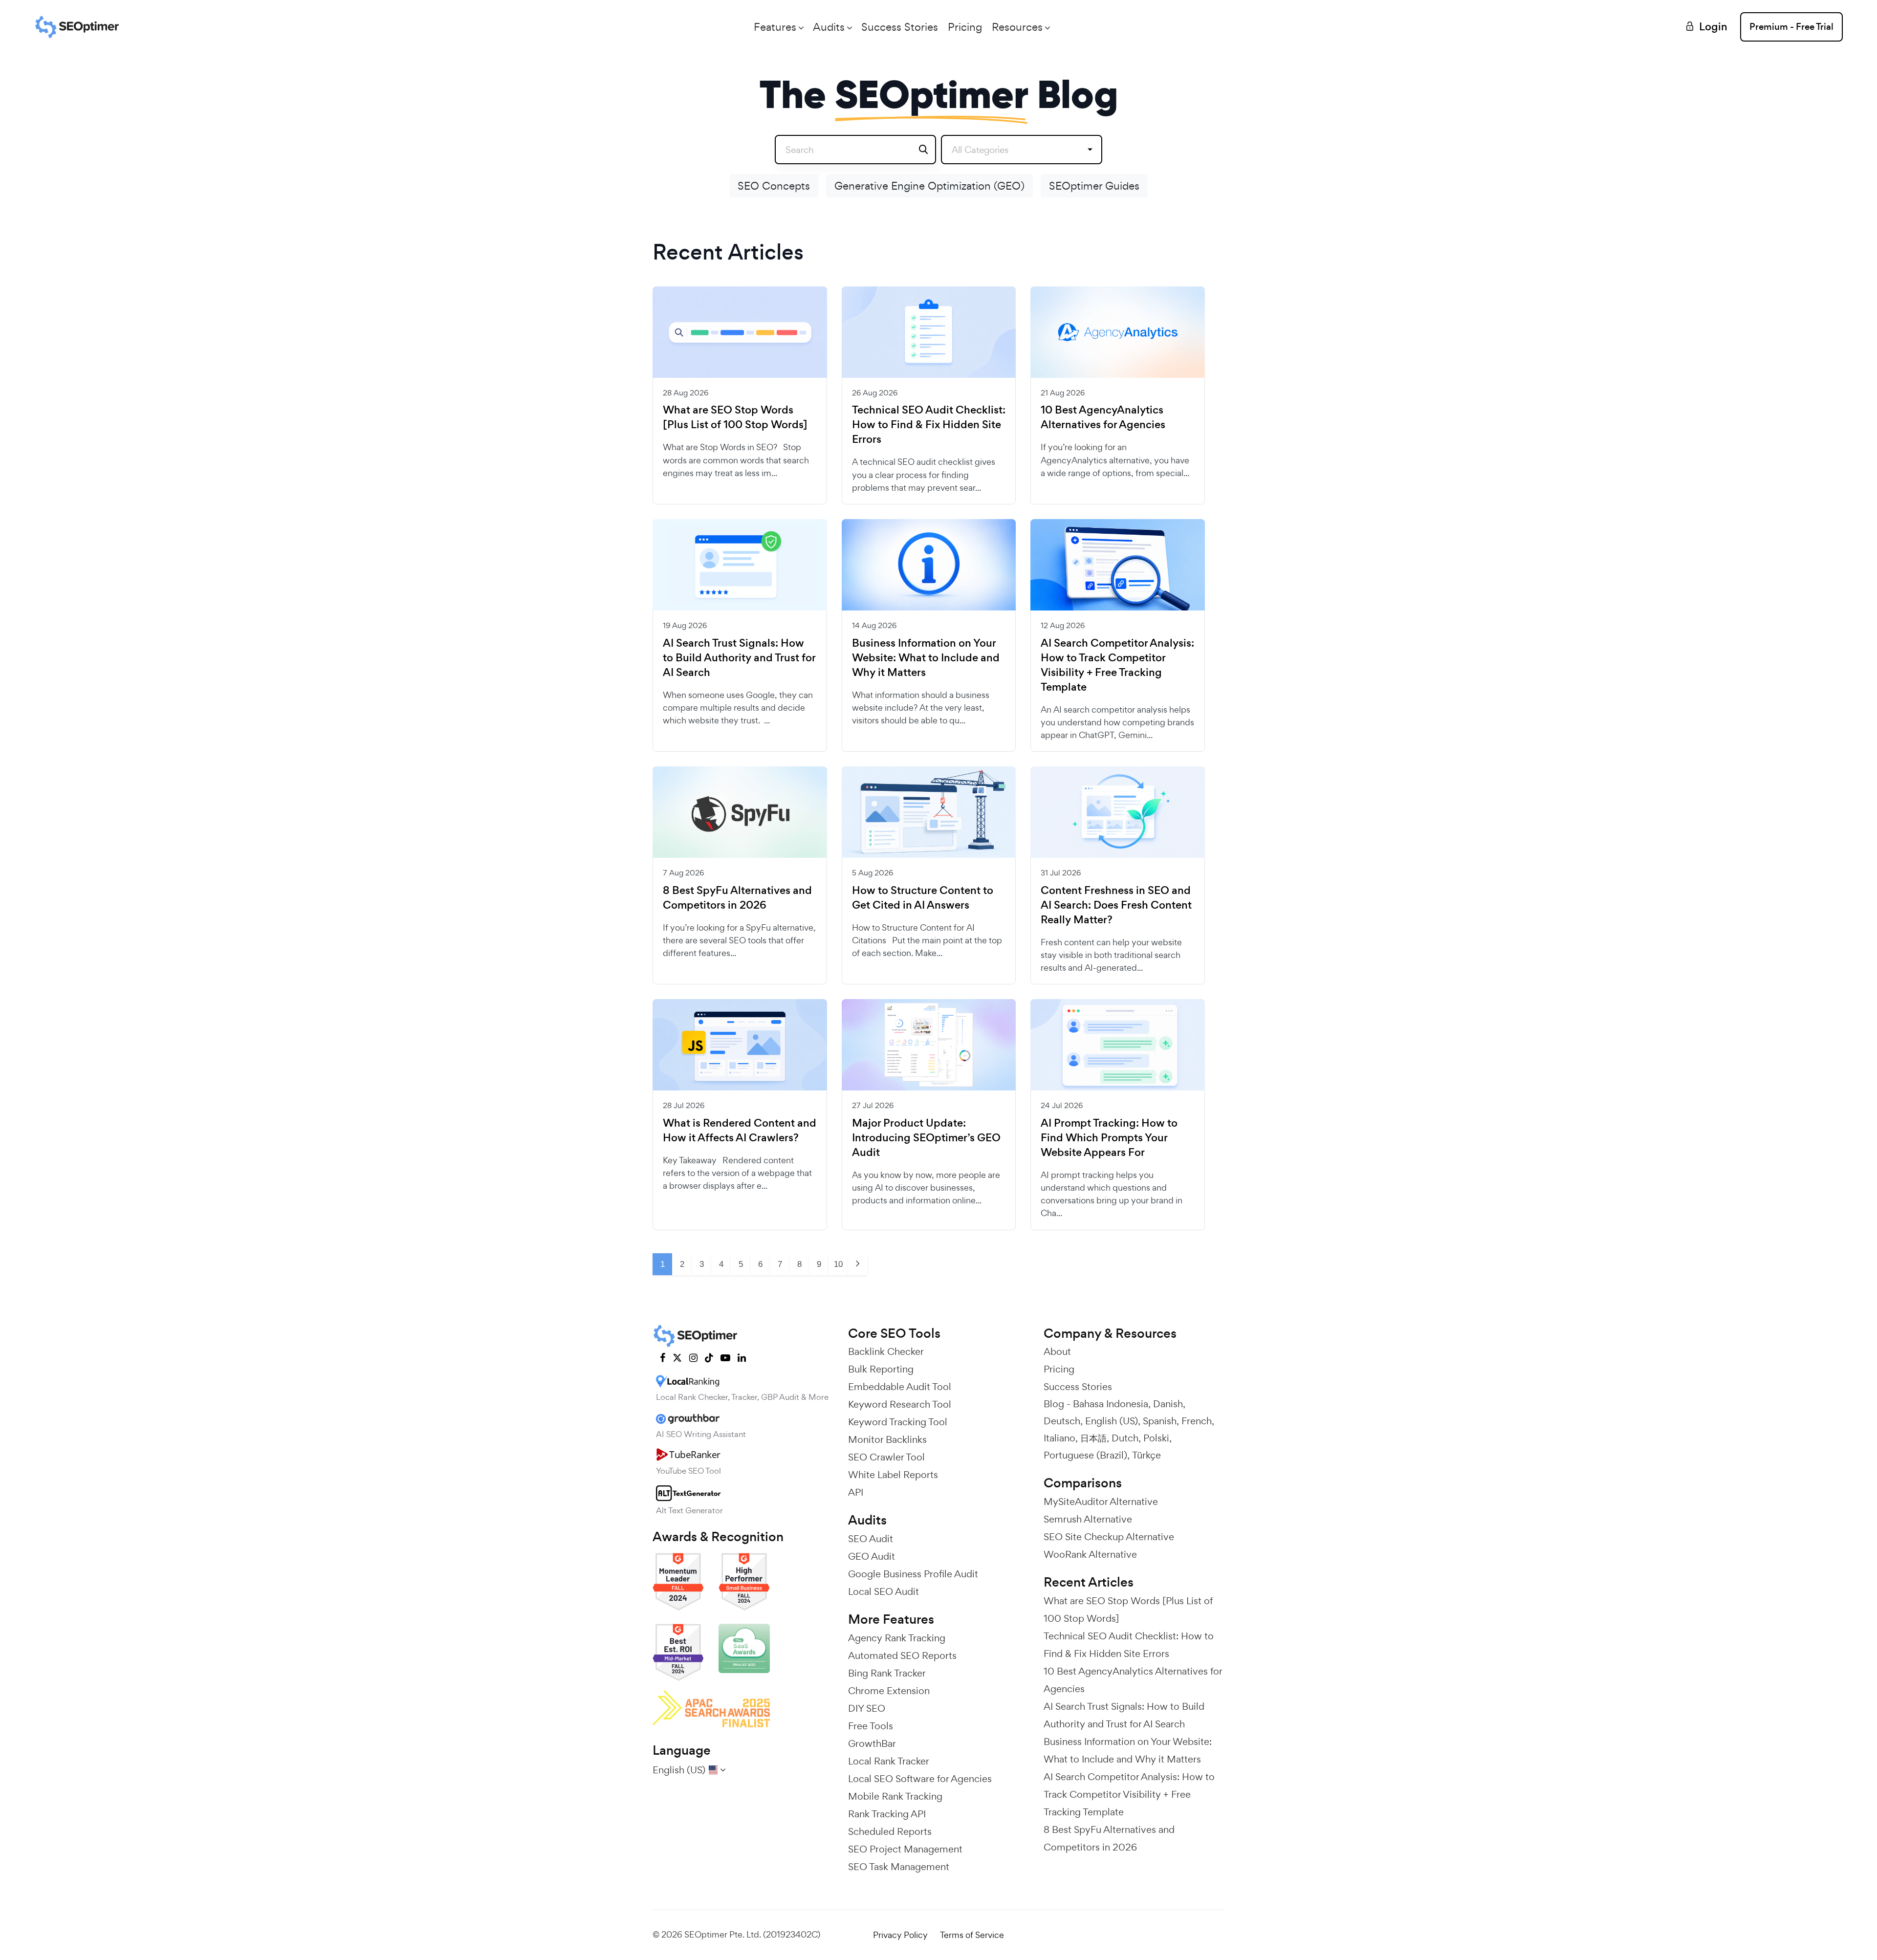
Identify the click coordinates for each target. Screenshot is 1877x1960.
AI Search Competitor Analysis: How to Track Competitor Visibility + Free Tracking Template (1117, 665)
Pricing (965, 27)
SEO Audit (871, 1539)
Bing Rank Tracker (887, 1673)
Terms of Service (972, 1935)
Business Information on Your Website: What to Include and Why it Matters (926, 658)
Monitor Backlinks (887, 1439)
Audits (829, 27)
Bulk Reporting (881, 1369)
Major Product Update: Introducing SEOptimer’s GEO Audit (926, 1138)
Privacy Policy (900, 1935)
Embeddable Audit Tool (900, 1387)
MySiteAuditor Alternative (1101, 1502)
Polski (1156, 1438)
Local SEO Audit (884, 1591)
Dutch (1125, 1438)
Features (775, 27)
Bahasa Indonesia (1111, 1404)
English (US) (1112, 1421)
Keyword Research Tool (900, 1404)
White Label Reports (893, 1475)
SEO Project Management (905, 1849)
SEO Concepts (774, 186)
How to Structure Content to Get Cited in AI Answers (923, 898)
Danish (1168, 1404)
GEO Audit (872, 1556)
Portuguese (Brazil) (1085, 1455)
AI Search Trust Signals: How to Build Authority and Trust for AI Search (739, 658)
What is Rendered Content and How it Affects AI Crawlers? (740, 1131)
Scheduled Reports (890, 1831)
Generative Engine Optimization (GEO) (929, 186)
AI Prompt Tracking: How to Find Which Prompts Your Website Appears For (1109, 1138)
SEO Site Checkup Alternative (1109, 1537)
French (1197, 1421)
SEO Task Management (899, 1867)
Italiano (1059, 1438)
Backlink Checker (886, 1351)
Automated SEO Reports (902, 1655)
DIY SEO (867, 1708)
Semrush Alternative (1088, 1519)
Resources (1017, 27)
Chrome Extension (889, 1691)
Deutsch (1062, 1421)
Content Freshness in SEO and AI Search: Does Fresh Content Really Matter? (1116, 905)
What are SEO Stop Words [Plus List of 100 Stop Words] (735, 417)
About (1057, 1351)
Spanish (1160, 1421)
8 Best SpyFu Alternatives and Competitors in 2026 (737, 898)
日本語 (1093, 1438)
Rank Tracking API (887, 1814)
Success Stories (900, 27)
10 (838, 1264)
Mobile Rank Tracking (895, 1796)
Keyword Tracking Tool (898, 1422)
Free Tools (871, 1726)
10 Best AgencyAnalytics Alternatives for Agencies (1103, 417)
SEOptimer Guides (1094, 186)
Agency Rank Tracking (897, 1638)
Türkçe (1146, 1455)
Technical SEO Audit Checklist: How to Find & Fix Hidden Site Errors (929, 425)
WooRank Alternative (1090, 1554)
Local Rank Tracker (889, 1761)
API (856, 1492)
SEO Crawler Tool (886, 1457)
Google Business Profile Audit (913, 1574)
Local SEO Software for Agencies (920, 1779)
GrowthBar (872, 1743)
